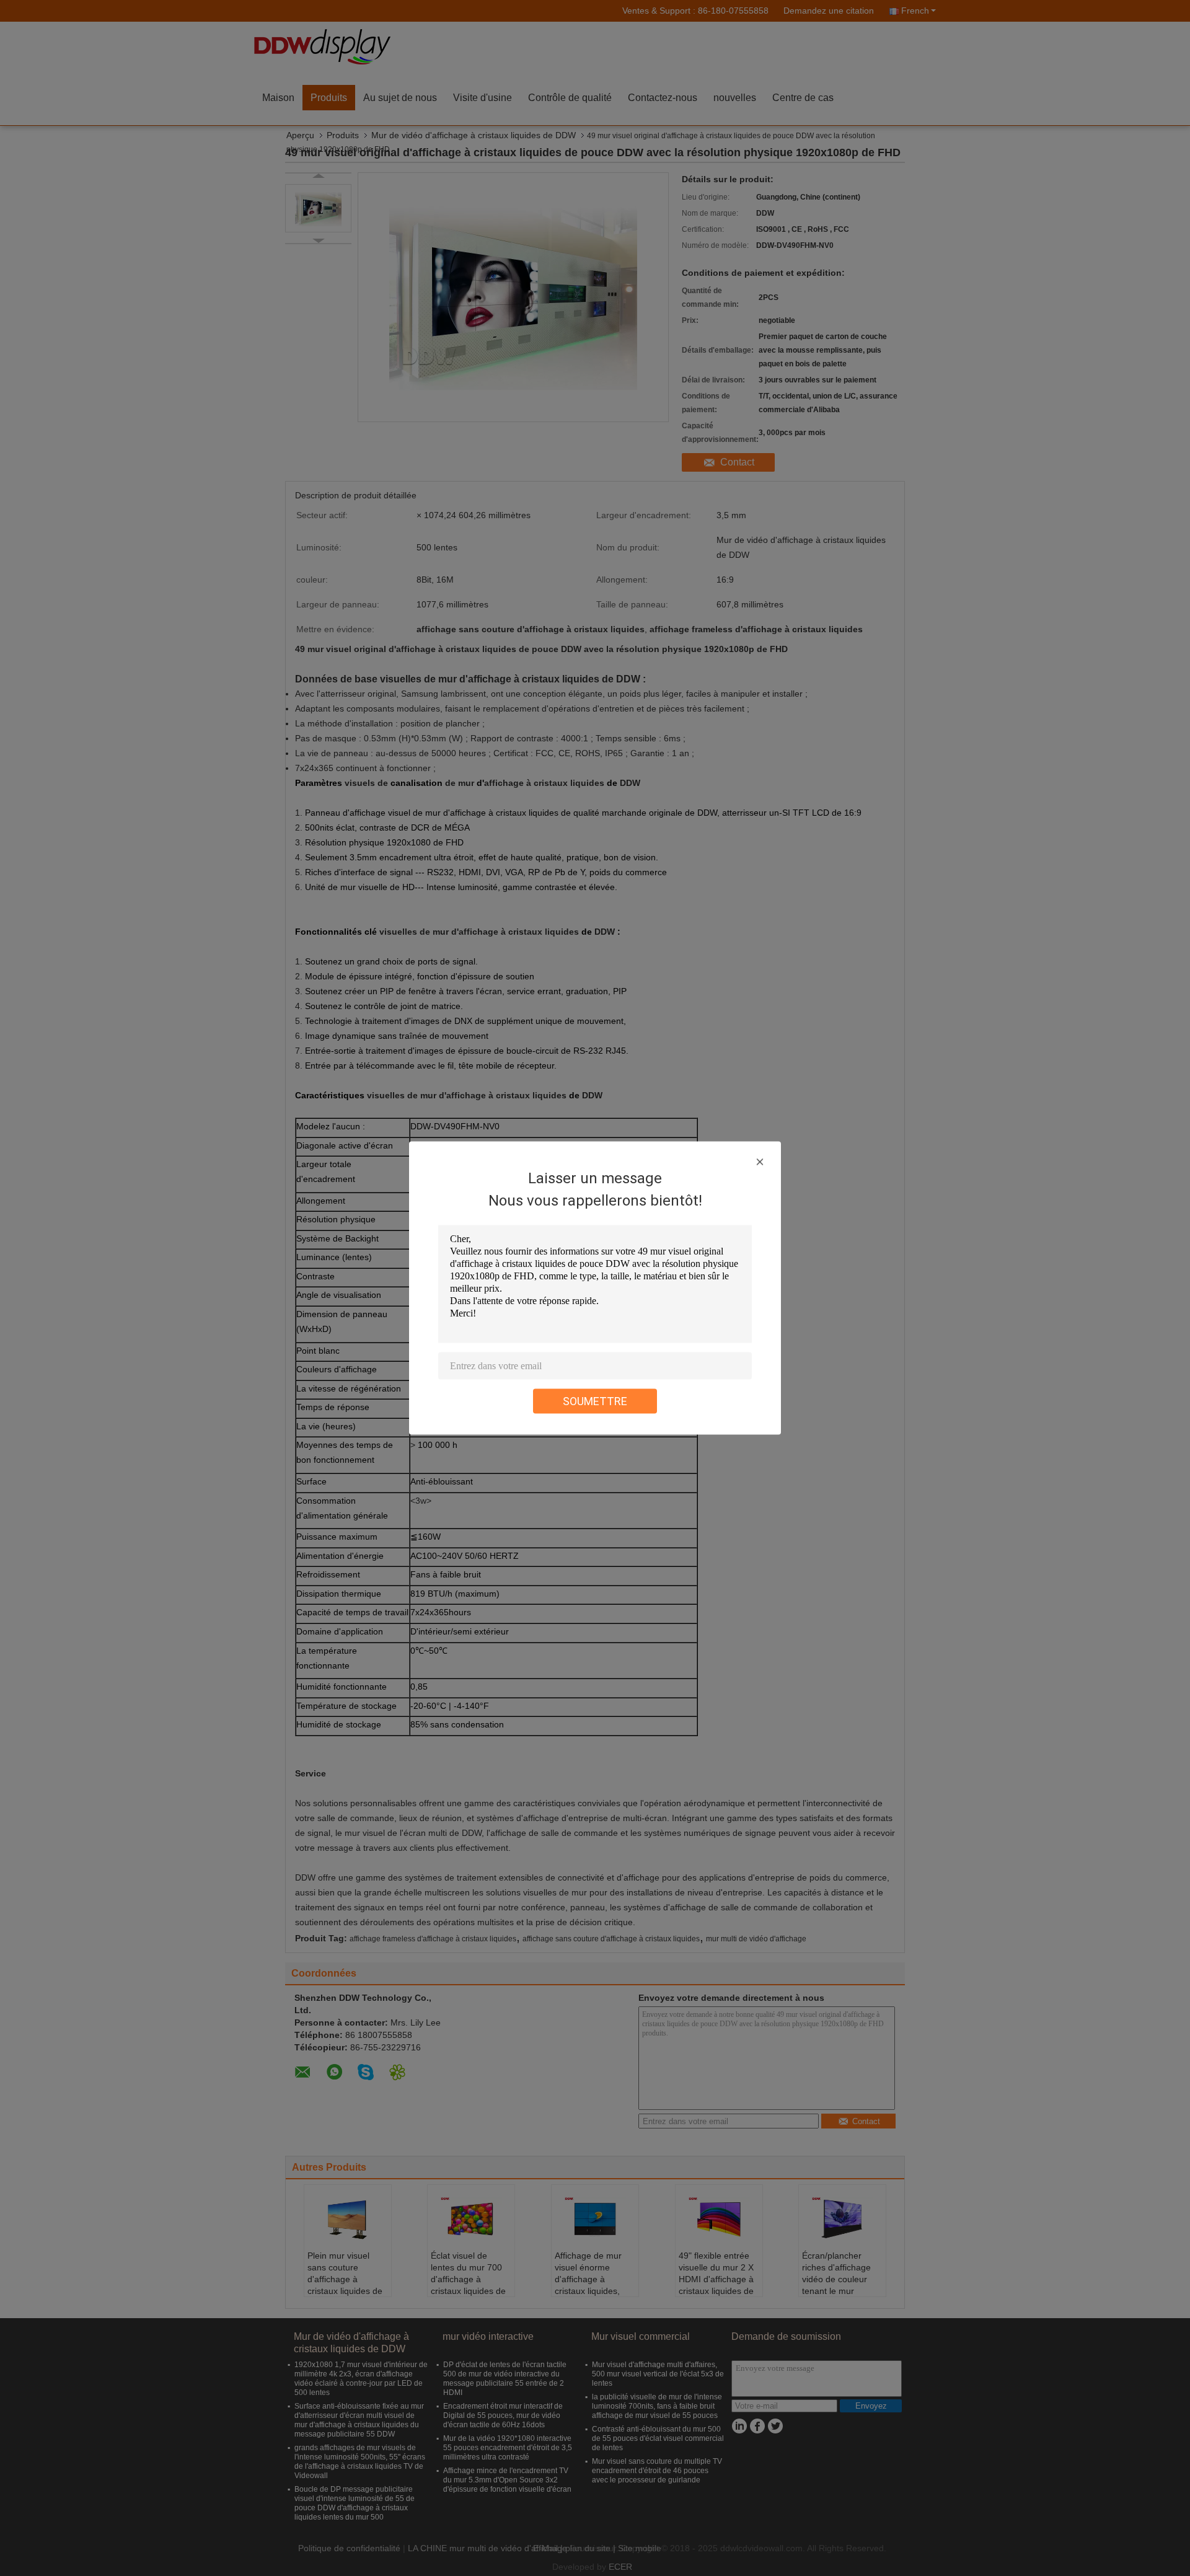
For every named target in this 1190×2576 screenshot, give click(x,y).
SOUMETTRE (595, 1401)
